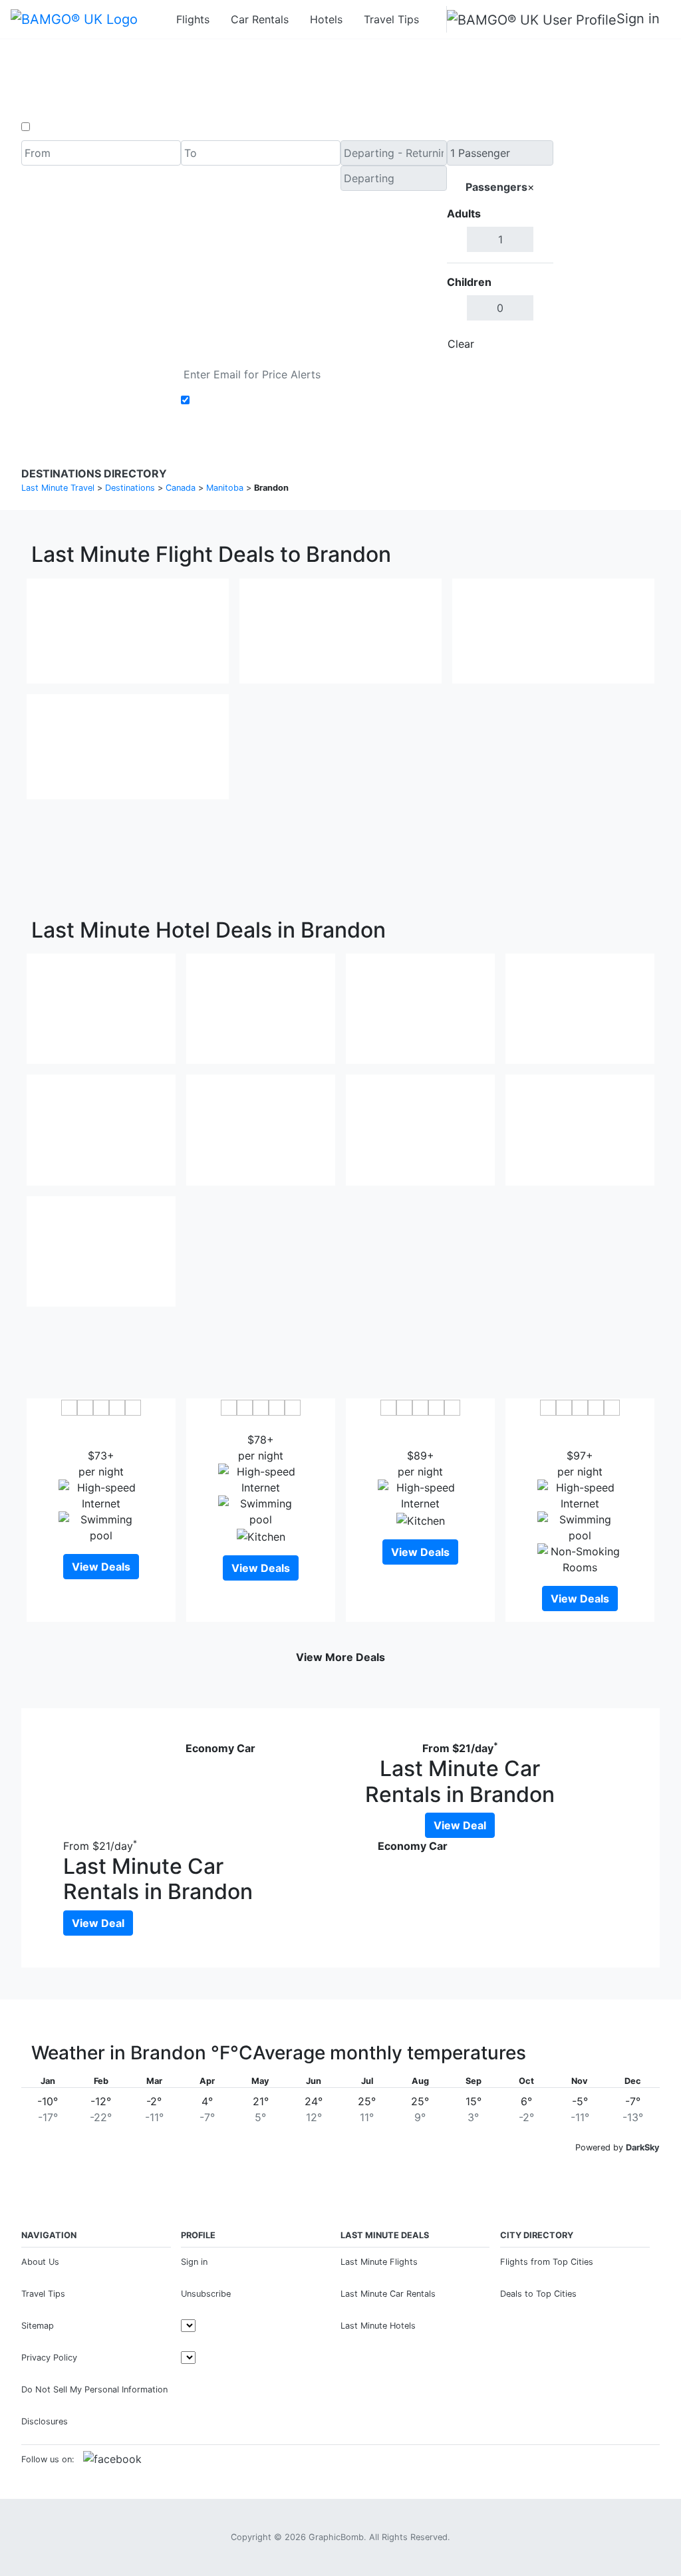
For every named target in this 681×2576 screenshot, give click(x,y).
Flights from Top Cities (547, 2262)
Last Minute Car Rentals (388, 2294)
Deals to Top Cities (538, 2294)
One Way (56, 127)
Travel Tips (391, 19)
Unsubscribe (206, 2294)
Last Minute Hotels (378, 2326)
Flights (193, 19)
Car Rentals (260, 19)
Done (531, 344)
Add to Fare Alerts (240, 400)
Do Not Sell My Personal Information (94, 2389)
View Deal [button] (460, 1825)
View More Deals (340, 1657)
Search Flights (607, 249)
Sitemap (38, 2326)
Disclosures (45, 2421)
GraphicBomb (336, 2537)
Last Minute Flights (379, 2262)
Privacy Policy (49, 2358)
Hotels (326, 19)
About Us (40, 2262)
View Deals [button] (101, 1567)
